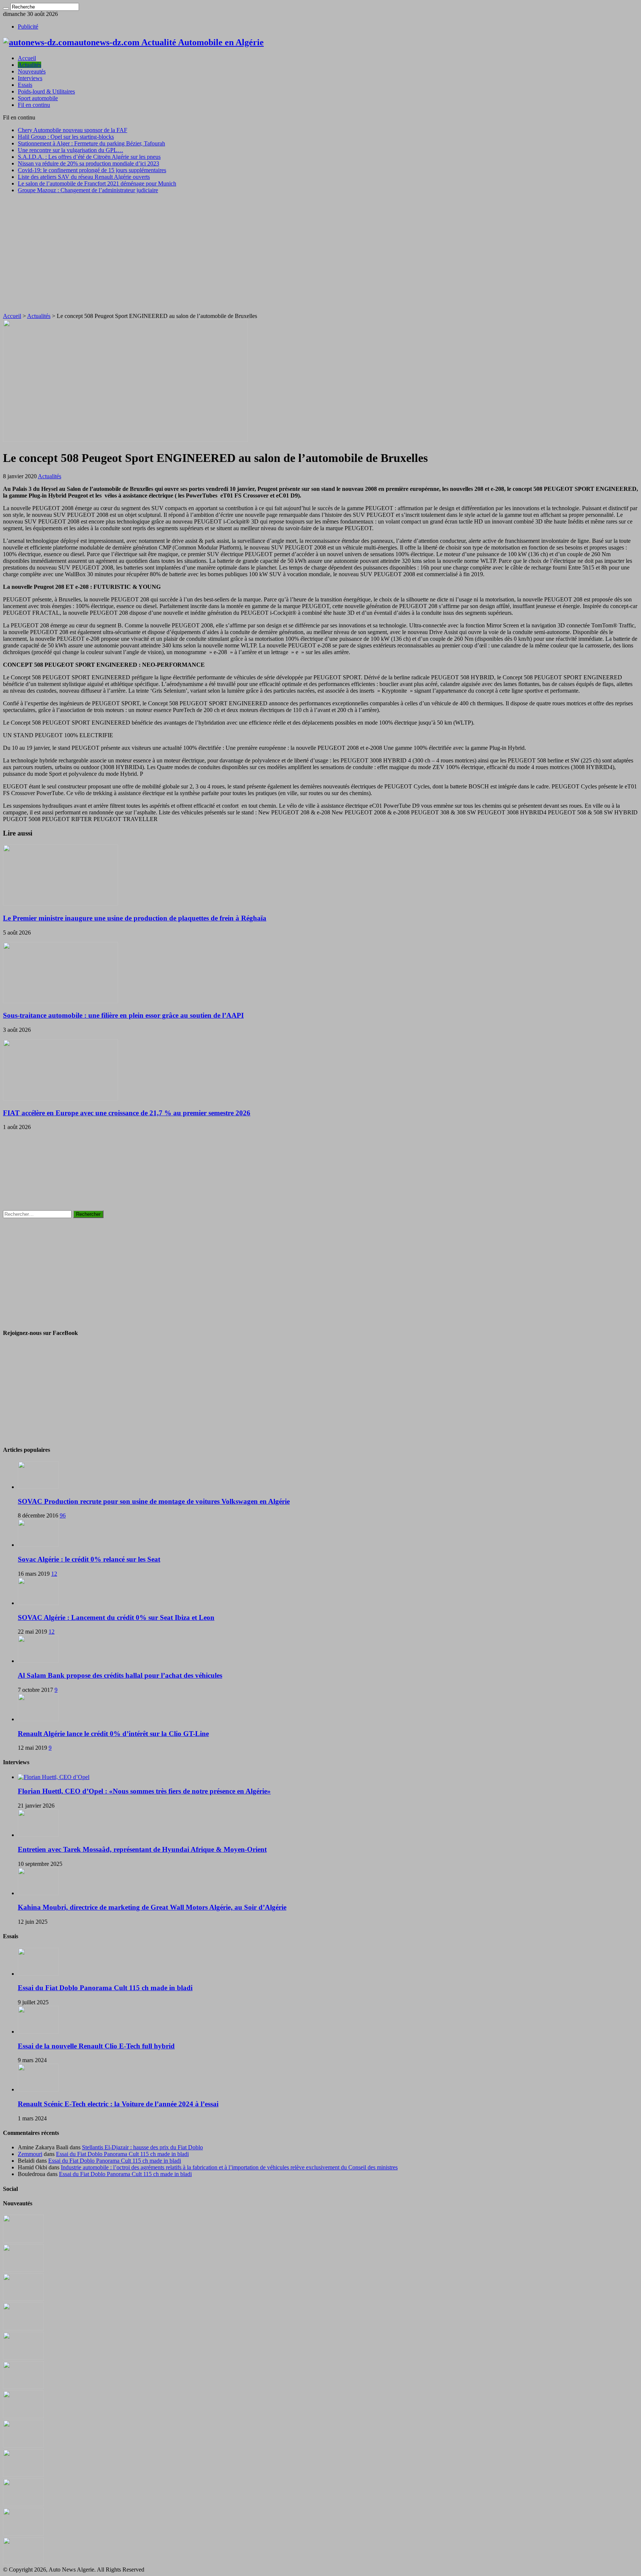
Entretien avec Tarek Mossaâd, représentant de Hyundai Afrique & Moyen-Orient (142, 1849)
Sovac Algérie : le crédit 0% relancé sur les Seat (89, 1559)
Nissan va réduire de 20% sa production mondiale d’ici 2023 (88, 163)
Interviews (30, 78)
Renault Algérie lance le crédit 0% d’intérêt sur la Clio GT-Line (113, 1734)
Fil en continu (34, 105)
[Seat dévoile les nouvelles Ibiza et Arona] (23, 2534)
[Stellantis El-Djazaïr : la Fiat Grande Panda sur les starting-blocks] (23, 2240)
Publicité (28, 27)
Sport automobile (38, 98)
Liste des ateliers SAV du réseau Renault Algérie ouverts (84, 177)
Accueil (27, 58)
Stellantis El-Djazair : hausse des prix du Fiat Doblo (142, 2147)
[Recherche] (6, 9)
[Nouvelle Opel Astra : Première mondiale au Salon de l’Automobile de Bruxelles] (23, 2299)
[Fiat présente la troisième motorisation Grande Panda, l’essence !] (23, 2563)
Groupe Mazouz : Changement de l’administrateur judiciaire (88, 190)
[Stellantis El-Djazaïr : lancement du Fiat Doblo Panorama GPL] (23, 2475)
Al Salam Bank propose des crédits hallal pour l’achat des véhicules (120, 1675)
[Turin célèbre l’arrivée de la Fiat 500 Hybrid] (23, 2416)
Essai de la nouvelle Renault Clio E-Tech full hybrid (96, 2046)
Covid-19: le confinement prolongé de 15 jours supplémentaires (92, 170)
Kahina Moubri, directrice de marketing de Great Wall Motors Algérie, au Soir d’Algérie (152, 1907)
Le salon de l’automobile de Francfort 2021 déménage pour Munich (97, 183)
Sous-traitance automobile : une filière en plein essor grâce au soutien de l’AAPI (123, 1015)
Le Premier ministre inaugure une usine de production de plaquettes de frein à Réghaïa (135, 918)
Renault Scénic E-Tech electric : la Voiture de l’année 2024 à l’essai (118, 2104)
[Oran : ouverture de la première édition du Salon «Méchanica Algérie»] (23, 2270)
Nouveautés (32, 71)
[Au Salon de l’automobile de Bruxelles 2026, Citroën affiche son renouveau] (23, 2358)
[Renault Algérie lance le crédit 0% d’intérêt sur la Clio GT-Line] (38, 1719)
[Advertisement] (320, 252)
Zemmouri (30, 2154)
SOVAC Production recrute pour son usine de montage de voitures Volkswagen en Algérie (154, 1501)
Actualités (29, 65)
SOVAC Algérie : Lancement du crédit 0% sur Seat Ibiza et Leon (116, 1617)
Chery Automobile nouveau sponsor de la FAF (73, 130)
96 (63, 1515)
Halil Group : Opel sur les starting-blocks (66, 137)
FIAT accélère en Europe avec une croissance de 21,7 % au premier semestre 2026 (127, 1113)
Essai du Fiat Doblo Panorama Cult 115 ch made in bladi (105, 1988)
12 (54, 1574)
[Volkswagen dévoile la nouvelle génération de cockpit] (23, 2328)
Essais (25, 85)
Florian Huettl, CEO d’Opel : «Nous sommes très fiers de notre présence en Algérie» (144, 1791)
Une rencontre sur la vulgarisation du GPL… (70, 150)
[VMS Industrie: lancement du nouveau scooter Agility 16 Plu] (23, 2504)
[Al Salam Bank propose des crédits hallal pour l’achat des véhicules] (38, 1661)
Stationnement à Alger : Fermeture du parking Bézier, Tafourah (91, 143)
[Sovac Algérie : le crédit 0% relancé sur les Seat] (38, 1545)
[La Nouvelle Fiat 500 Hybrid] (23, 2446)
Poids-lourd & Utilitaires (46, 91)
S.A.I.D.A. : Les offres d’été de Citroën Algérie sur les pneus (89, 157)
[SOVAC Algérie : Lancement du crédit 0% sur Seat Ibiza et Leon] (38, 1603)
